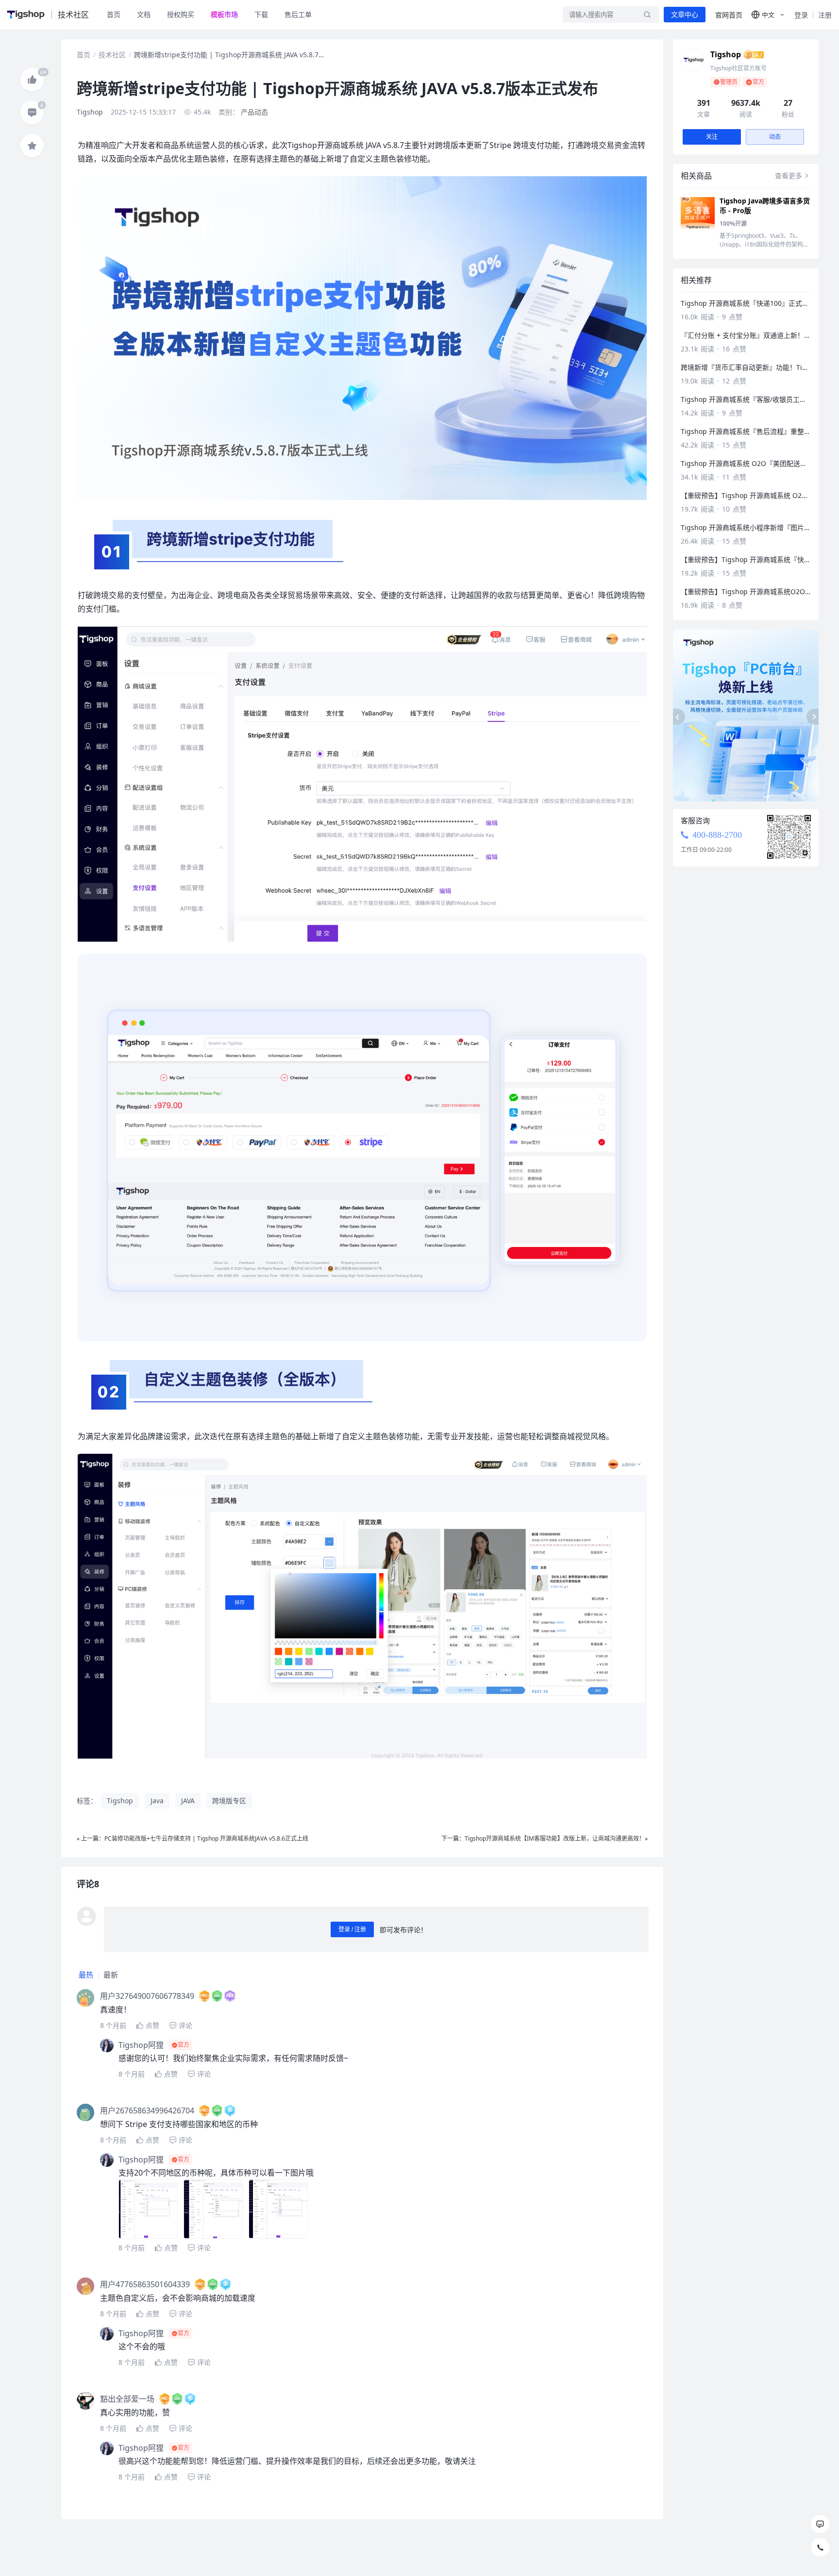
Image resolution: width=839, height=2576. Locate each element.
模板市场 (224, 14)
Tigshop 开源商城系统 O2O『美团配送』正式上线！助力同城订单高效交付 (746, 463)
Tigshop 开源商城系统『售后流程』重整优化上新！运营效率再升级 (746, 431)
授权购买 (181, 14)
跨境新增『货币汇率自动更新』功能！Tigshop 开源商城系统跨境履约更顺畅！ (746, 367)
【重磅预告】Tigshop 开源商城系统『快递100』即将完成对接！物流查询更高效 (746, 559)
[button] (768, 15)
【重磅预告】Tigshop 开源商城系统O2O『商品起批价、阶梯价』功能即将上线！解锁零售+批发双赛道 (746, 591)
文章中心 (685, 15)
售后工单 (298, 14)
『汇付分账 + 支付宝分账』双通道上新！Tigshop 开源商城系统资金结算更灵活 (746, 335)
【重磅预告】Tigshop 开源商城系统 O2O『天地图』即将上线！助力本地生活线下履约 (746, 495)
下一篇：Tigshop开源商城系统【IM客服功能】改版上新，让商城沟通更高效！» (545, 1838)
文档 (144, 14)
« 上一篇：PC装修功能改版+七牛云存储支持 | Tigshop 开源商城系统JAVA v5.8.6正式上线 (193, 1838)
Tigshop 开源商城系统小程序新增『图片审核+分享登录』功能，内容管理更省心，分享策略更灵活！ (746, 527)
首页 (114, 14)
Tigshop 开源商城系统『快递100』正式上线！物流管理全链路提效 (746, 303)
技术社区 (112, 55)
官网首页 (729, 15)
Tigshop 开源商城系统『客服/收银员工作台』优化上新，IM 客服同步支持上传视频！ (746, 399)
